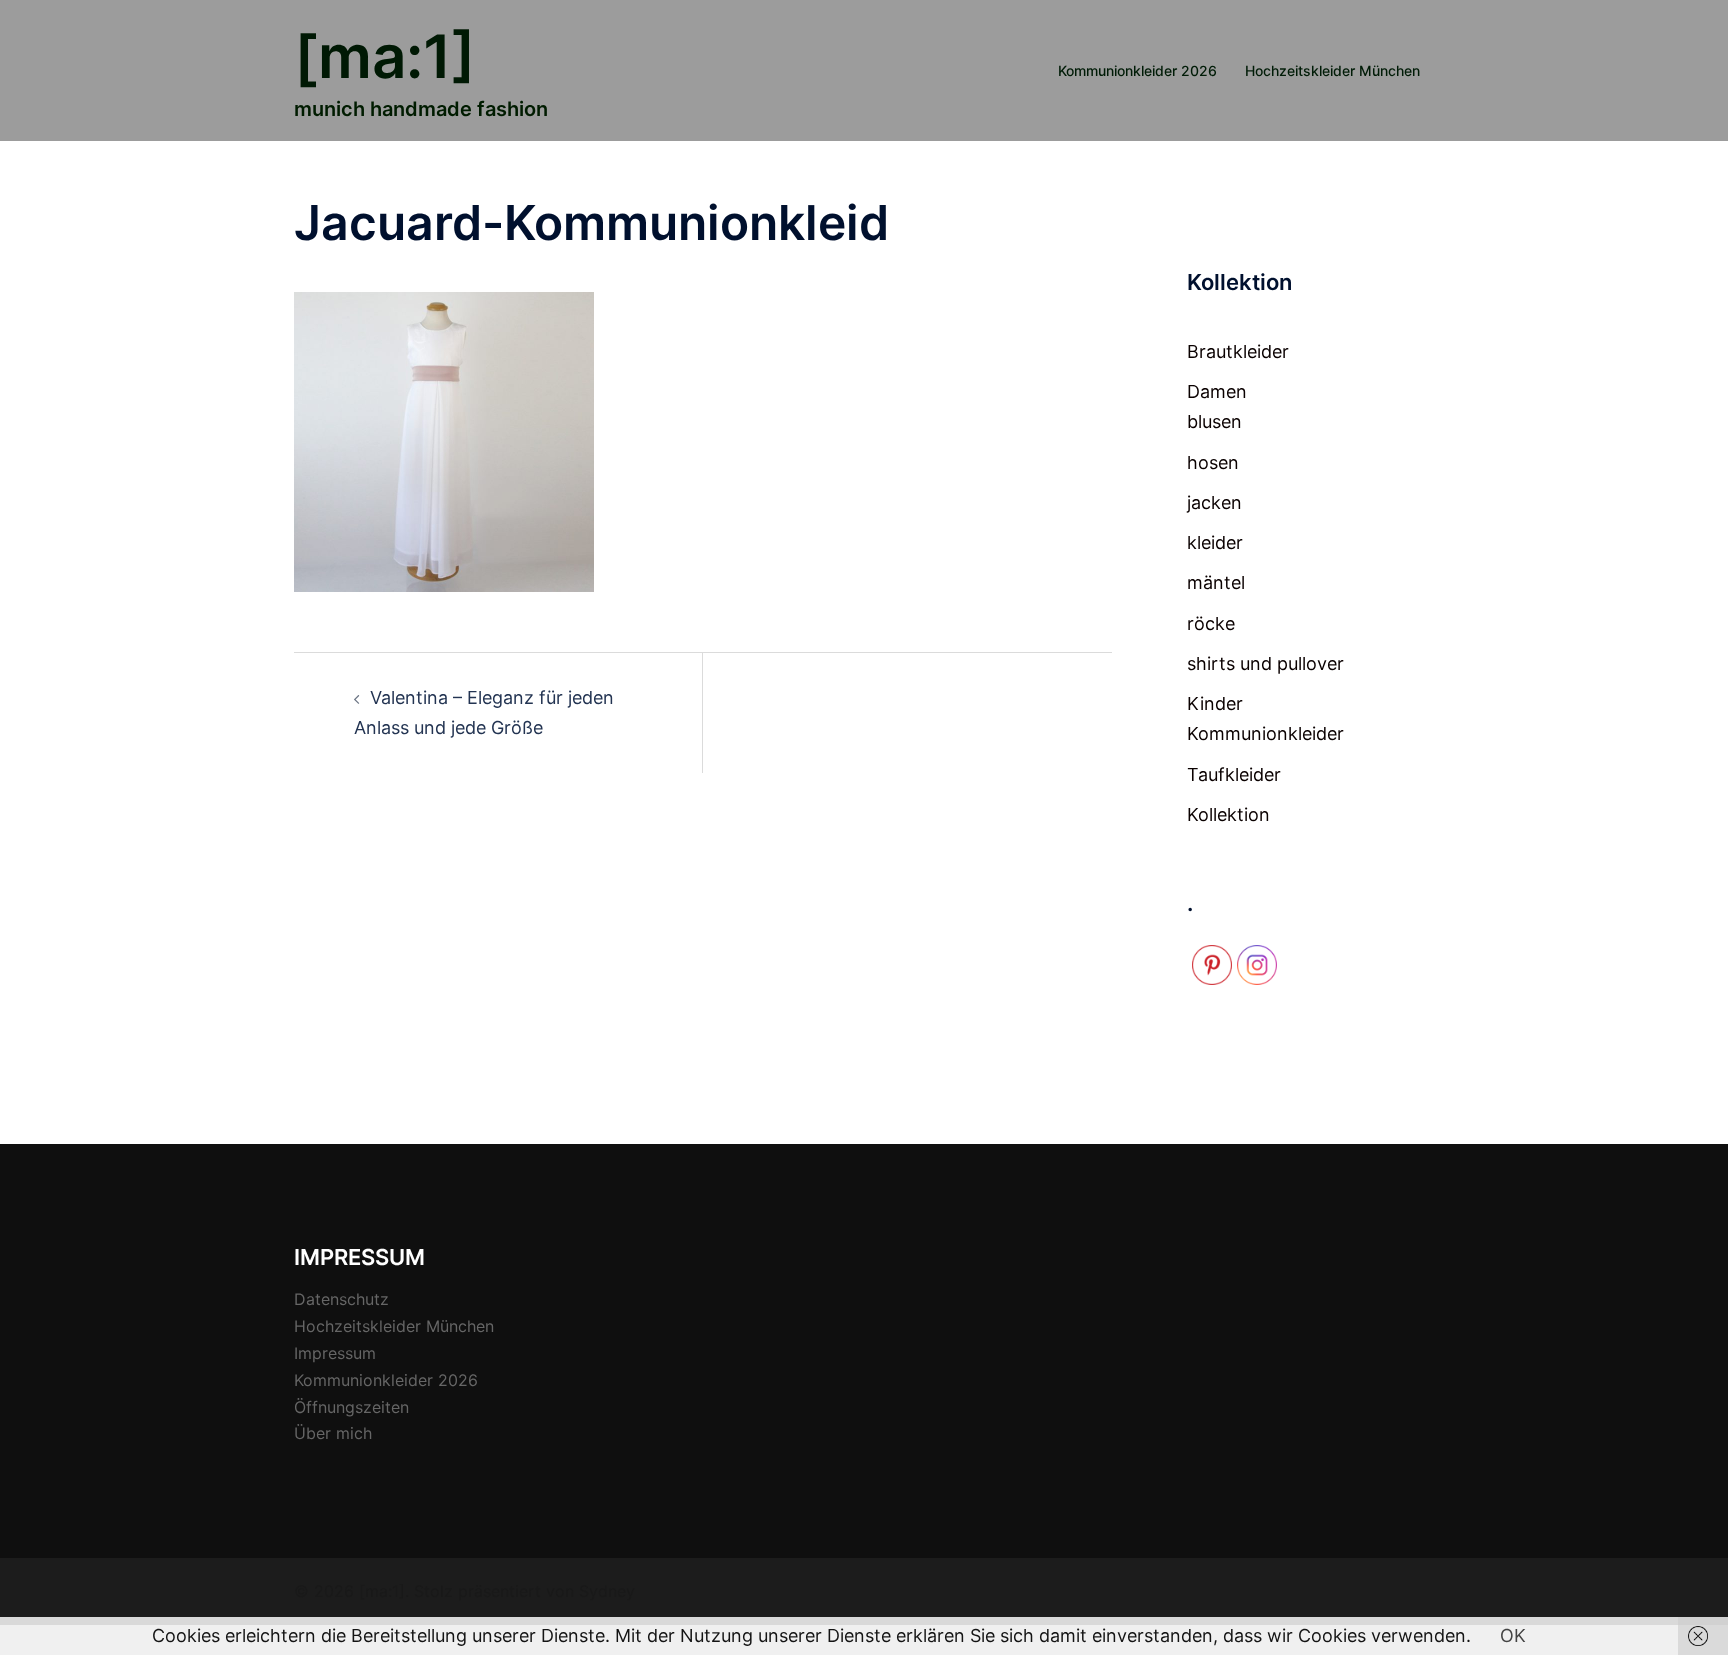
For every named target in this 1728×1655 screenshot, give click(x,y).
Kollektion (1228, 814)
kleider (1215, 542)
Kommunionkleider (1265, 733)
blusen (1214, 421)
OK (1513, 1635)
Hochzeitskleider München (1332, 70)
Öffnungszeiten (351, 1407)
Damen (1217, 391)
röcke (1211, 623)
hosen (1213, 462)
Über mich (333, 1433)
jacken (1214, 502)
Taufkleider (1234, 774)
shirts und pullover (1265, 663)
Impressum (335, 1353)
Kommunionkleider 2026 (1137, 70)
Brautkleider (1238, 351)
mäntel (1216, 582)
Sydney (607, 1591)
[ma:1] (385, 56)
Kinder (1215, 703)
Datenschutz (341, 1299)
